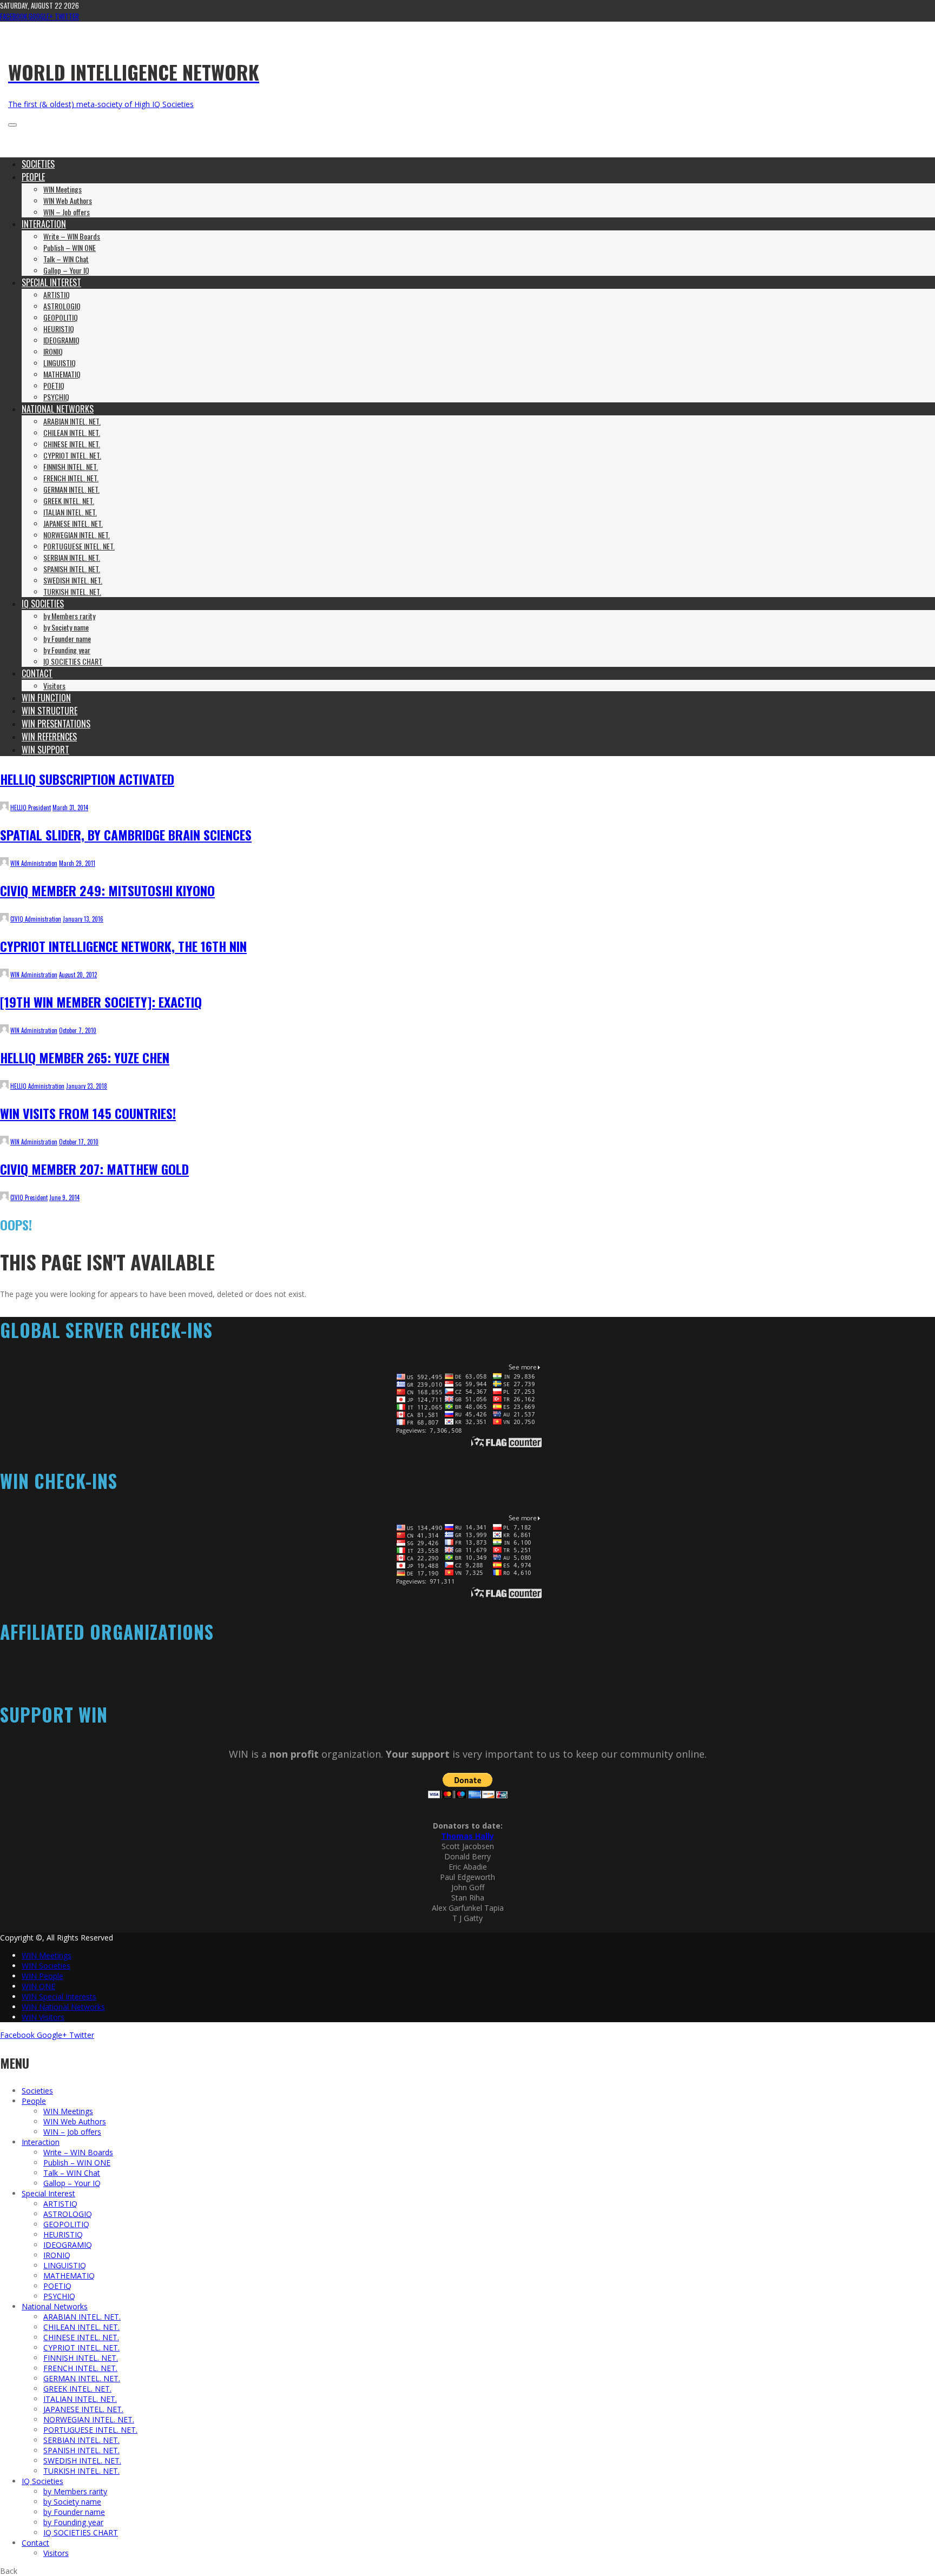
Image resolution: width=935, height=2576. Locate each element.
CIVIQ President (29, 1197)
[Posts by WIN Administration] (4, 863)
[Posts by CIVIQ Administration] (4, 919)
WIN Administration (34, 863)
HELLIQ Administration (37, 1086)
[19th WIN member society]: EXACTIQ (101, 1002)
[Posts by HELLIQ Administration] (4, 1086)
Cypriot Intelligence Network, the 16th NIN (123, 946)
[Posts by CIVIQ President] (4, 1197)
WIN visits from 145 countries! (88, 1113)
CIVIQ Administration (36, 919)
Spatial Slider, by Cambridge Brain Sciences (126, 835)
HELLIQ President (31, 807)
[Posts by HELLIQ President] (4, 807)
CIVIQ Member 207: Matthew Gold (94, 1169)
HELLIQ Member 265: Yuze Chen (85, 1057)
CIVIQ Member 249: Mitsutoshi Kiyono (107, 890)
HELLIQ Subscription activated (87, 779)
